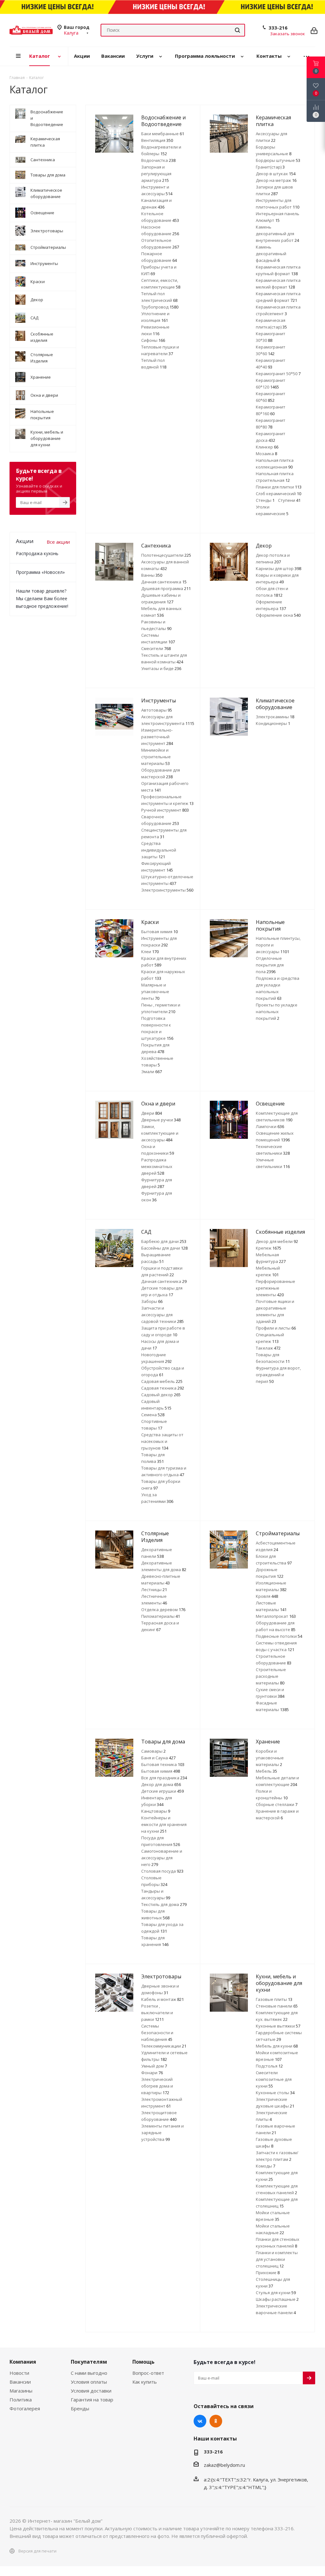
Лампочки (270, 1126)
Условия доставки (91, 2391)
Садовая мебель (162, 1381)
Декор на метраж (276, 180)
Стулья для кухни (276, 2293)
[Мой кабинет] (314, 30)
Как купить (145, 2382)
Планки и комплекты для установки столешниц (277, 2259)
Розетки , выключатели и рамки (157, 2013)
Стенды (265, 500)
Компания (23, 2362)
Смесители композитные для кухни (274, 2079)
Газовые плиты (274, 1999)
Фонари (152, 2073)
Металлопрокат (276, 1616)
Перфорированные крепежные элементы (275, 1288)
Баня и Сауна (158, 1758)
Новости (19, 2373)
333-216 (278, 28)
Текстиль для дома (164, 1904)
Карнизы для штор (279, 568)
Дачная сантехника (164, 582)
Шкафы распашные (277, 2299)
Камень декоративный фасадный (271, 254)
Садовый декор (161, 1395)
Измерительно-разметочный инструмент (157, 737)
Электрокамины (275, 717)
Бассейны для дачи (164, 1248)
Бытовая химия (159, 932)
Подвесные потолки (279, 1636)
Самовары (153, 1751)
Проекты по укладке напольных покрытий (277, 1012)
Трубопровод (160, 307)
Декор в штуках (276, 174)
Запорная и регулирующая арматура (156, 174)
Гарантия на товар (92, 2400)
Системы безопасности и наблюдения (157, 2033)
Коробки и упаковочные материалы (270, 1758)
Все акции (58, 542)
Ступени (289, 500)
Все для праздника (164, 1778)
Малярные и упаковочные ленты (155, 992)
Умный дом (154, 2066)
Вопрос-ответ (148, 2373)
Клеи (150, 952)
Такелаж (268, 1348)
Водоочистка (158, 160)
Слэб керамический (279, 494)
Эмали (152, 1072)
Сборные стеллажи (277, 1804)
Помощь (143, 2362)
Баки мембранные (163, 134)
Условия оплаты (89, 2382)
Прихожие (268, 2273)
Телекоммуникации (164, 2046)
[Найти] (237, 30)
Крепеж (269, 1248)
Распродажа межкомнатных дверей (157, 1166)
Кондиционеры (273, 723)
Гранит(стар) (270, 167)
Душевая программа (166, 588)
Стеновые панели (277, 2006)
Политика (21, 2400)
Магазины (21, 2391)
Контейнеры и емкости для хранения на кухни (164, 1824)
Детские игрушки (162, 1791)
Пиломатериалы (161, 1616)
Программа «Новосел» (40, 572)
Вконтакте (200, 2421)
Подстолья (269, 2066)
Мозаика (266, 454)
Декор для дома (161, 1784)
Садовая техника (163, 1388)
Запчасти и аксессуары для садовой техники (162, 1315)
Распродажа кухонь (37, 553)
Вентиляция (157, 140)
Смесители (156, 648)
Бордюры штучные (278, 160)
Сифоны (153, 340)
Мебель (266, 1771)
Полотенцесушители (166, 555)
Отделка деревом (163, 1610)
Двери (152, 1113)
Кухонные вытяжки (278, 2026)
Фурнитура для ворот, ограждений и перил (278, 1375)
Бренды (80, 2408)
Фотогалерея (25, 2408)
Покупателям (89, 2362)
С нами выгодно (89, 2373)
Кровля (267, 1596)
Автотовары (157, 710)
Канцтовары (156, 1811)
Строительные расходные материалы (271, 1676)
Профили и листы (276, 1328)
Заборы (152, 1301)
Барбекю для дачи (164, 1241)
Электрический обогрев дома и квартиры (157, 2086)
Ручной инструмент (165, 810)
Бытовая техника (163, 1764)
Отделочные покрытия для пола (270, 965)
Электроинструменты (167, 890)
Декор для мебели (277, 1241)
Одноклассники (216, 2421)
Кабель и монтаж (162, 1999)
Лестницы (154, 1590)
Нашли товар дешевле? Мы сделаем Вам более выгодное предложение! (42, 598)
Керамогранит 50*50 (278, 374)
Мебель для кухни (277, 2046)
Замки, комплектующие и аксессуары (160, 1133)
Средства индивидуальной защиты (159, 850)
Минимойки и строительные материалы (156, 757)
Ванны (152, 575)
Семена (153, 1415)
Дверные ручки (161, 1120)
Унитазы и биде (161, 668)
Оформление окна (278, 615)
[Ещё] (306, 56)
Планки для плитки (279, 487)
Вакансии (20, 2382)
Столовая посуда (162, 1871)
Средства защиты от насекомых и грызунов (162, 1441)
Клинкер (267, 447)
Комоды (265, 2166)
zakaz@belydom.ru (224, 2465)
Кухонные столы (275, 2093)
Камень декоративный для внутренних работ (277, 234)
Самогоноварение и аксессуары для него (162, 1858)
